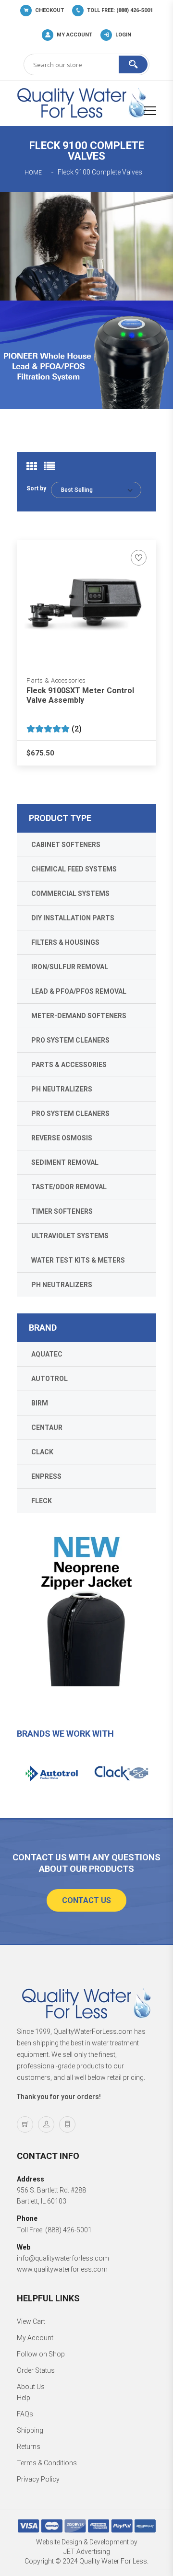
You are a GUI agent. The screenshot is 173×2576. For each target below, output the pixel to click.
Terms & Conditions (47, 2463)
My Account (35, 2338)
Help (24, 2398)
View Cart (31, 2321)
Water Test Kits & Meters (78, 1260)
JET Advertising (87, 2552)
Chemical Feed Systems (74, 869)
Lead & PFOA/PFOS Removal (79, 991)
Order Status (36, 2370)
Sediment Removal (65, 1162)
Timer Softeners (62, 1211)
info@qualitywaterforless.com (63, 2258)
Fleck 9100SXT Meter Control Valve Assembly (80, 695)
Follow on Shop (41, 2354)
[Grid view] (32, 466)
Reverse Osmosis (62, 1138)
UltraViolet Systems (70, 1236)
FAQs (25, 2414)
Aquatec (47, 1354)
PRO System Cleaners (70, 1040)
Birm (40, 1403)
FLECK (42, 1501)
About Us (31, 2387)
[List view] (49, 466)
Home (33, 173)
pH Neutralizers (62, 1089)
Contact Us (86, 1900)
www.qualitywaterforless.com (62, 2269)
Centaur (47, 1427)
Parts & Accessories (56, 680)
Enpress (46, 1476)
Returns (29, 2447)
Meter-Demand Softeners (79, 1016)
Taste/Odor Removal (69, 1187)
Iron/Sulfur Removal (70, 967)
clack (42, 1452)
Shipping (30, 2430)
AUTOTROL (49, 1379)
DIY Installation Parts (73, 918)
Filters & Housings (65, 942)
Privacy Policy (38, 2479)
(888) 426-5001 (68, 2230)
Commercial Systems (70, 893)
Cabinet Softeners (66, 845)
